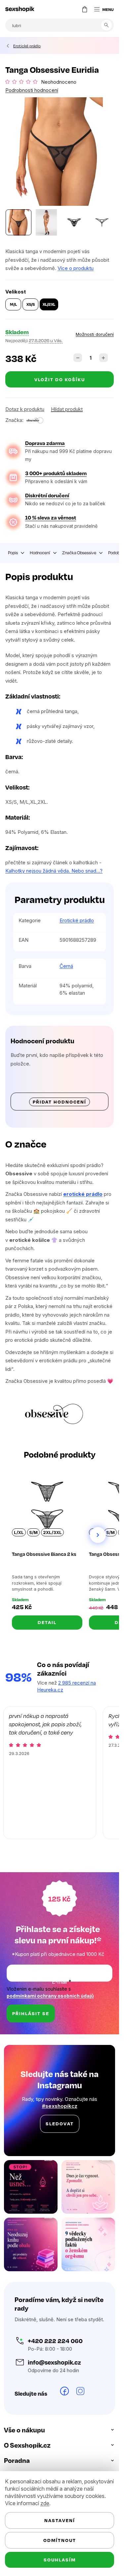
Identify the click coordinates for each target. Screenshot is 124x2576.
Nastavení (60, 2520)
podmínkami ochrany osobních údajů (50, 1996)
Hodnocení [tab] (40, 553)
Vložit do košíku (60, 379)
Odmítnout (60, 2540)
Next (98, 1535)
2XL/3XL (52, 1532)
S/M (33, 1532)
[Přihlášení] (71, 9)
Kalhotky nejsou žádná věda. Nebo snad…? (54, 871)
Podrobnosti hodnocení (32, 90)
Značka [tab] (79, 553)
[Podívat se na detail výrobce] (35, 420)
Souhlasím (60, 2560)
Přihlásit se (31, 2013)
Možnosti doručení (95, 334)
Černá (66, 966)
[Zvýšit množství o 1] (103, 358)
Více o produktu (76, 268)
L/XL (19, 1532)
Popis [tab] (13, 553)
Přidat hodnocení (60, 1102)
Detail (47, 1622)
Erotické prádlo (77, 920)
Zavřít (42, 413)
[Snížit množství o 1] (78, 358)
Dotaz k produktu (25, 409)
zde (45, 2503)
